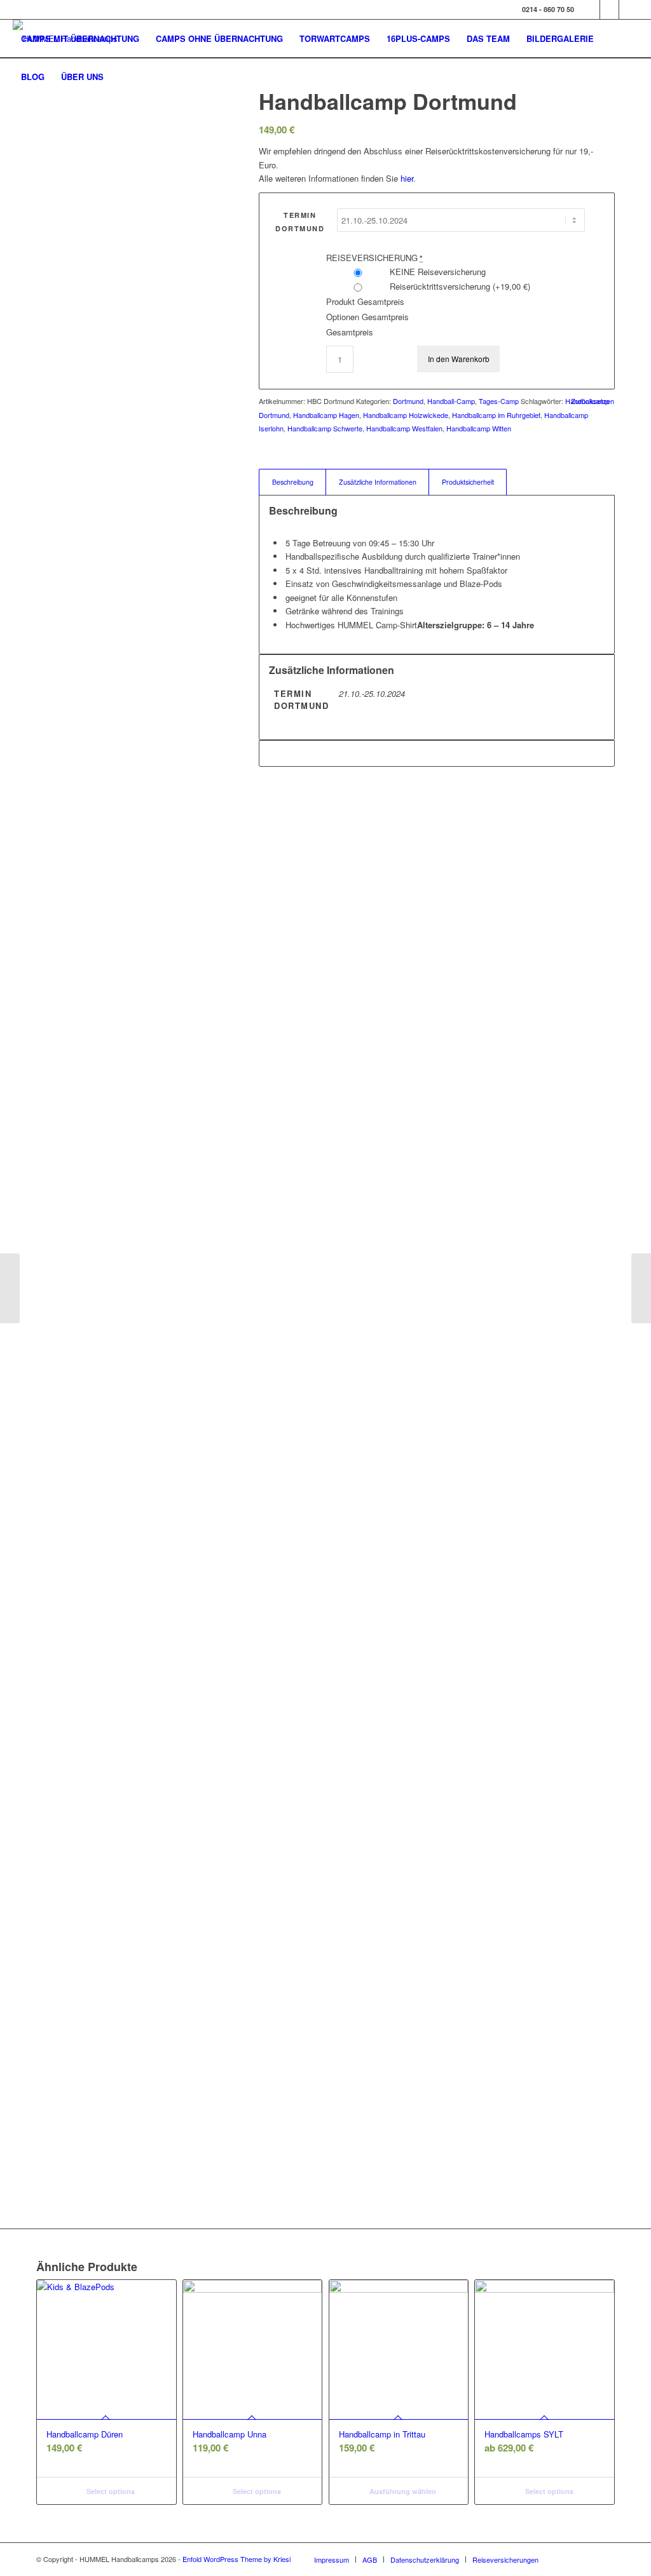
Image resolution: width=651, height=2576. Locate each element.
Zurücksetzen (593, 401)
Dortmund (408, 401)
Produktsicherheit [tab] (468, 482)
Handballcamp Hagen (326, 415)
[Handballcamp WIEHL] (641, 1288)
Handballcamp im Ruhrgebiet (496, 415)
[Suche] (124, 77)
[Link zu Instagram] (609, 10)
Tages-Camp (499, 401)
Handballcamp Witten (479, 428)
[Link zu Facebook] (590, 10)
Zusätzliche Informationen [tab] (378, 482)
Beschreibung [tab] (293, 482)
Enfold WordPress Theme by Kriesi (236, 2559)
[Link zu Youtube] (629, 10)
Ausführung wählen (402, 2491)
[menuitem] (80, 39)
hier (407, 178)
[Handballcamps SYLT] (10, 1288)
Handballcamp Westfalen (404, 428)
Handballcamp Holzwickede (406, 415)
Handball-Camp (451, 401)
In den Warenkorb (459, 359)
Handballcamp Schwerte (325, 428)
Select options (110, 2491)
